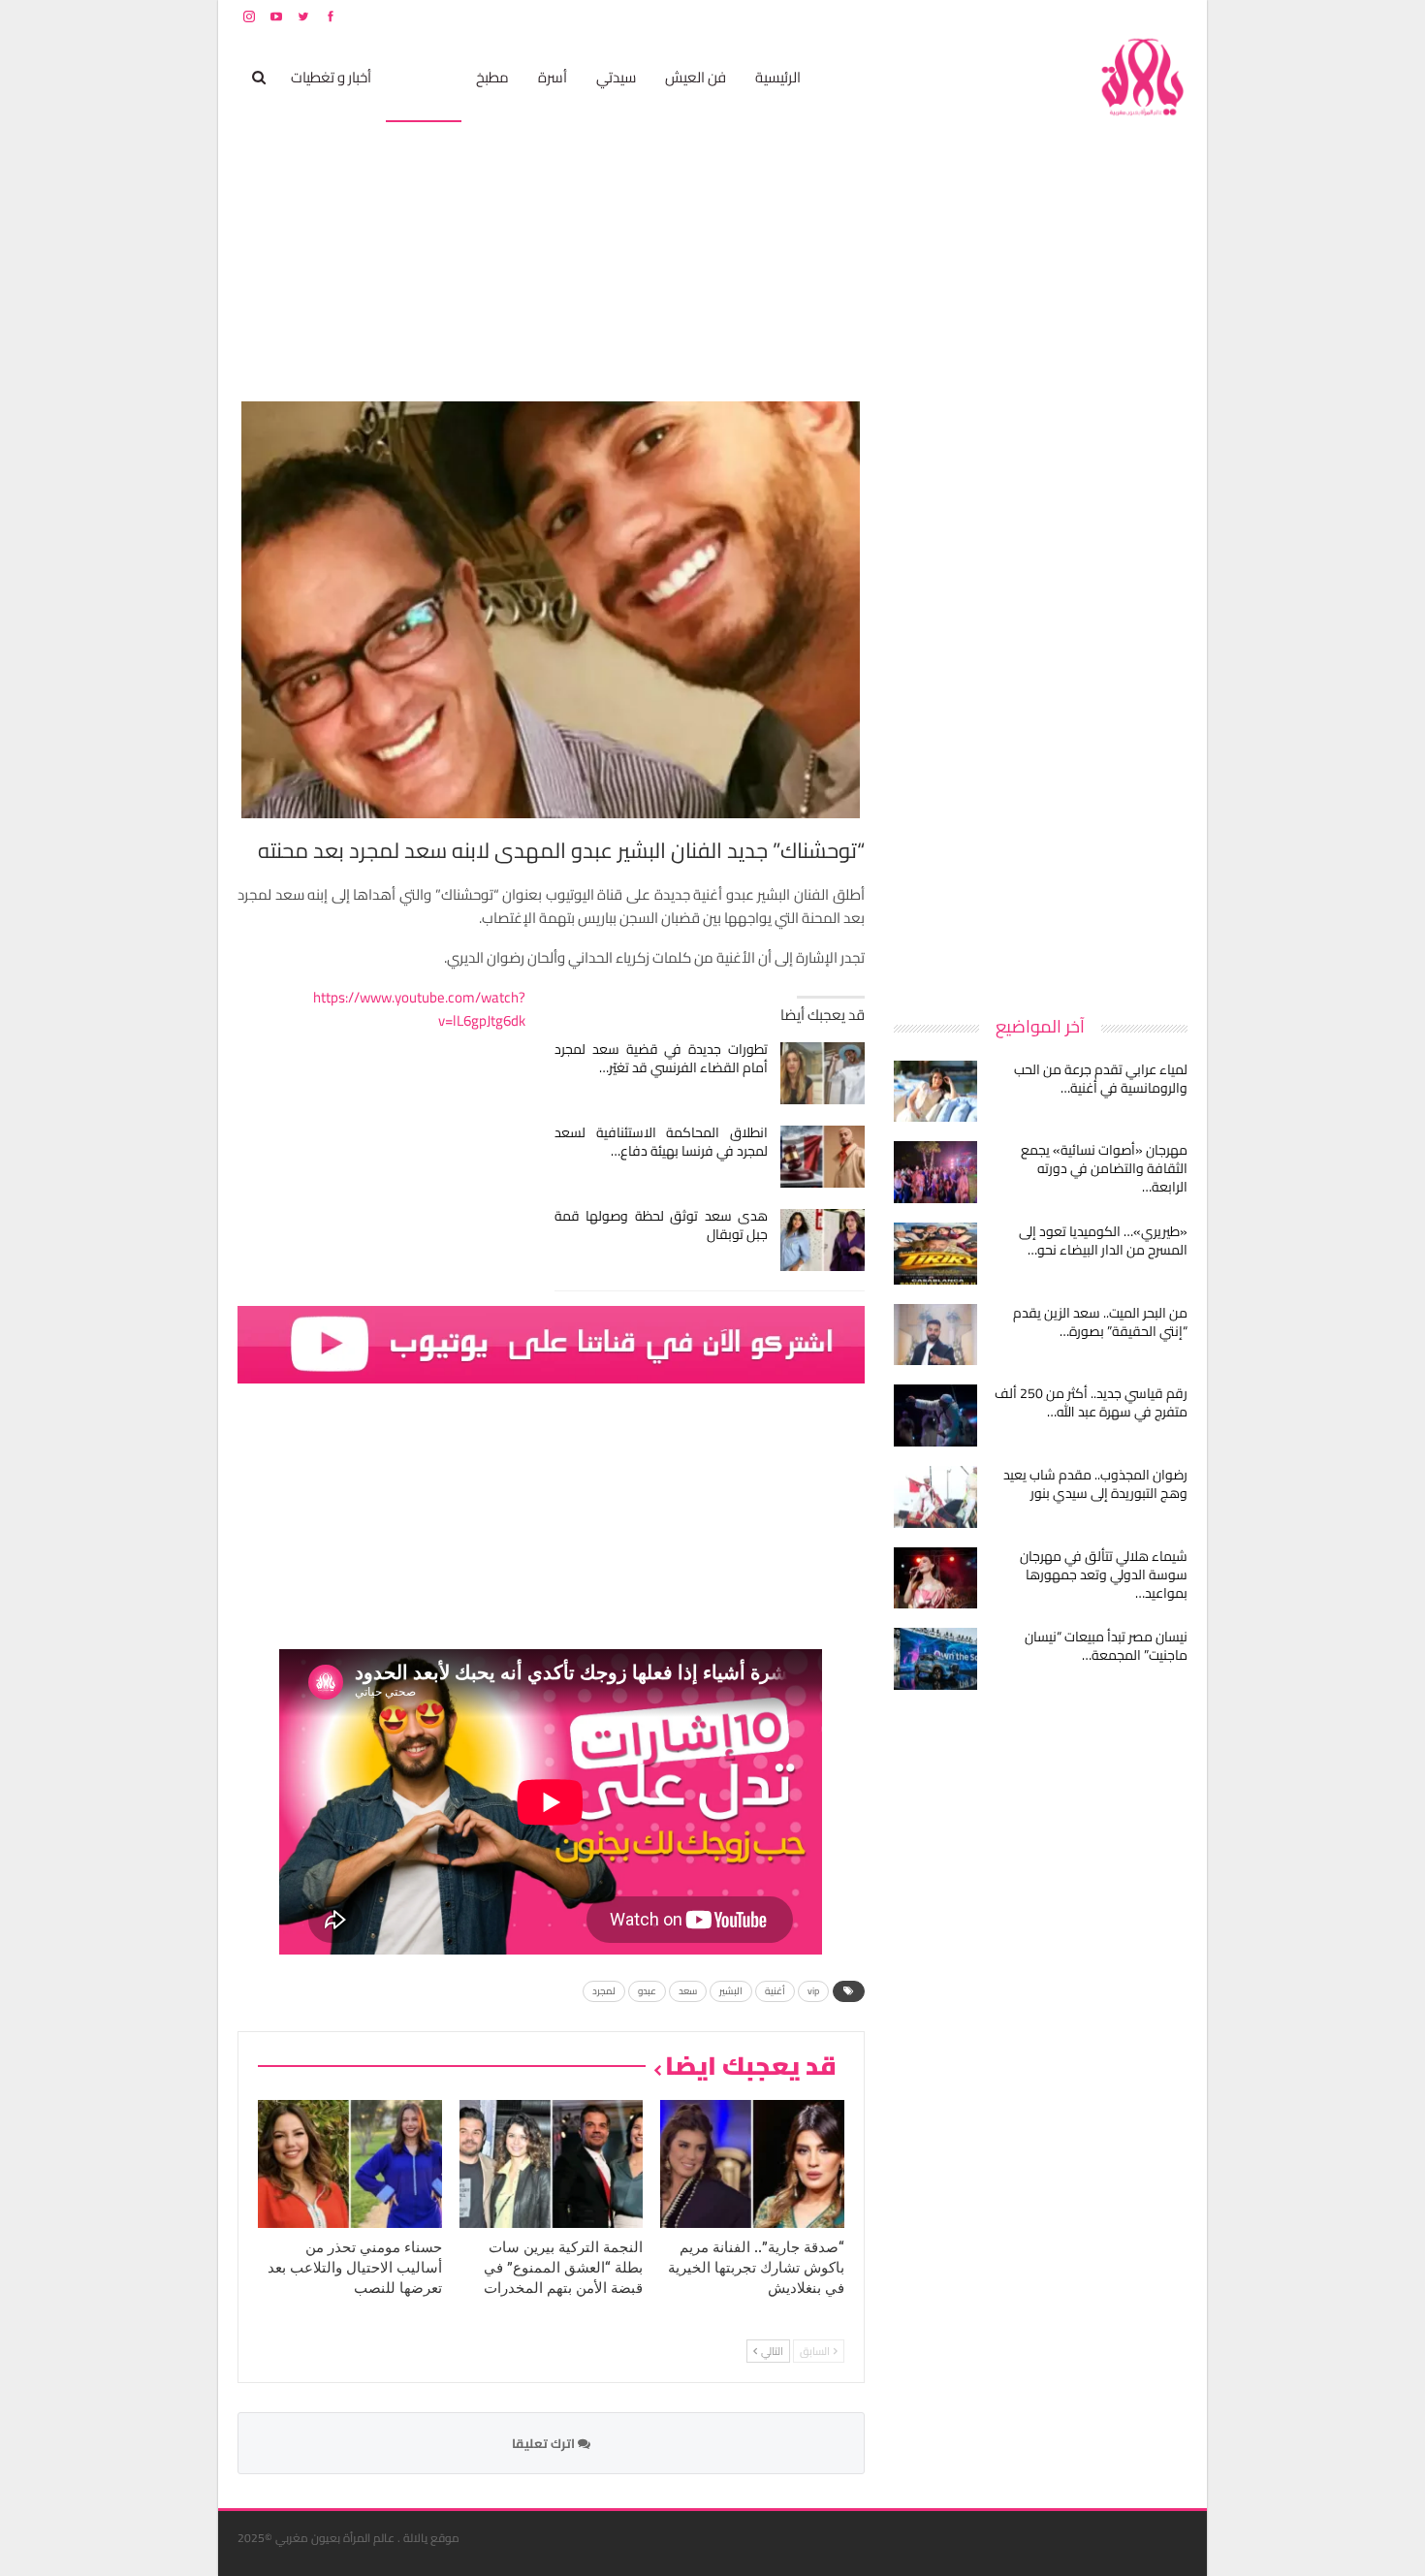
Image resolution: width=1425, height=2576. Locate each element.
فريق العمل (1119, 16)
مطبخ (492, 77)
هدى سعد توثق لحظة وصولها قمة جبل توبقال (662, 1225)
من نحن (1172, 16)
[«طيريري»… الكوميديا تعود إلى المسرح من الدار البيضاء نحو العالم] (935, 1254)
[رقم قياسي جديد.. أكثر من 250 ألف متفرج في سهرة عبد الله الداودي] (935, 1415)
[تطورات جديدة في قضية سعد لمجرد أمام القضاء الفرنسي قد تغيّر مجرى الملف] (823, 1073)
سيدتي (616, 77)
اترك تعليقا (545, 2443)
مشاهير (424, 77)
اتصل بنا (1064, 16)
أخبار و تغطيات (331, 77)
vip (813, 1991)
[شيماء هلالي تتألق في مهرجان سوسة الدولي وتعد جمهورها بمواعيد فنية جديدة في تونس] (935, 1578)
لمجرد (604, 1991)
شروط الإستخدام (1001, 16)
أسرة (553, 77)
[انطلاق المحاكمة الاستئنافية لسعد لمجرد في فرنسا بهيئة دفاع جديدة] (823, 1157)
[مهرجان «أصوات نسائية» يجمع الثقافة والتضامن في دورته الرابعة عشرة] (935, 1172)
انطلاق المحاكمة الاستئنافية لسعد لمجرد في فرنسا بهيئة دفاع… (662, 1142)
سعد (688, 1991)
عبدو (647, 1991)
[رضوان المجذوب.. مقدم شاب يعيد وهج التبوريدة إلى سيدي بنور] (935, 1497)
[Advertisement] (1042, 692)
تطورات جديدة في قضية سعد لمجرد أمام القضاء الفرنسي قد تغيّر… (662, 1058)
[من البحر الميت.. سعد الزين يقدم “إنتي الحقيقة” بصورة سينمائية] (935, 1335)
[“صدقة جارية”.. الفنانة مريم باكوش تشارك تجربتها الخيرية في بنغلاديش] (752, 2164)
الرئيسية (778, 77)
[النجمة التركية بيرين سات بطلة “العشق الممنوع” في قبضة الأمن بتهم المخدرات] (552, 2164)
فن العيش (696, 77)
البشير (731, 1991)
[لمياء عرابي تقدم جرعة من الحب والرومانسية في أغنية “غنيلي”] (935, 1092)
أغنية (775, 1991)
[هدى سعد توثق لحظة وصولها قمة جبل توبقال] (823, 1240)
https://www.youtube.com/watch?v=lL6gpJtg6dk (419, 1009)
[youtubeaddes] (551, 1342)
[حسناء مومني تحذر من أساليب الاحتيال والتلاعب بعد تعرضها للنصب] (350, 2164)
